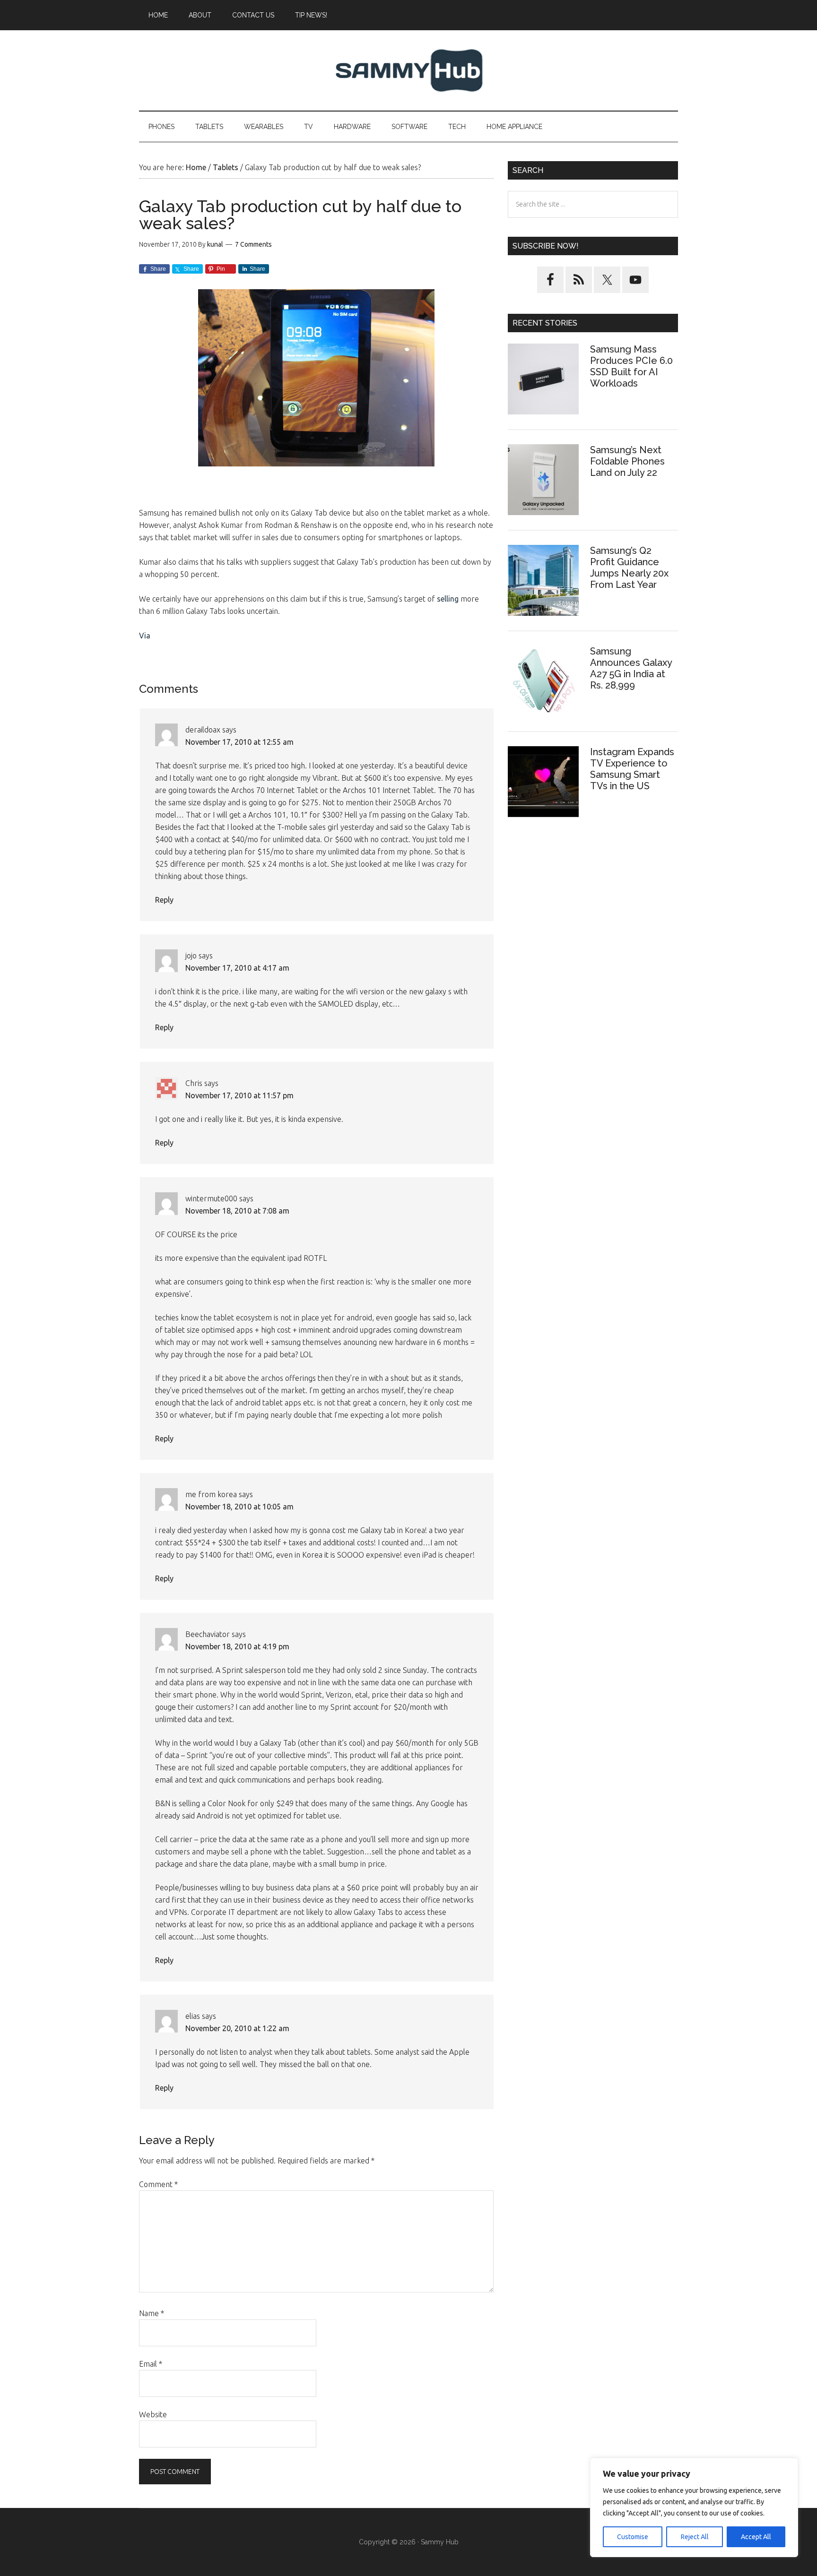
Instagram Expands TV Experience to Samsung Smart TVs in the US (632, 769)
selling (448, 599)
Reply (164, 900)
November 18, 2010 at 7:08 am (237, 1211)
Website (153, 2414)
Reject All (695, 2537)
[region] (694, 2507)
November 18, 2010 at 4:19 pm (237, 1646)
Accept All (756, 2537)
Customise (633, 2537)
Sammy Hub (408, 70)
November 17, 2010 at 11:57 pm (239, 1095)
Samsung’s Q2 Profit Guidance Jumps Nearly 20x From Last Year (629, 568)
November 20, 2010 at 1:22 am (237, 2028)
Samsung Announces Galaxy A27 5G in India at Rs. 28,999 (631, 668)
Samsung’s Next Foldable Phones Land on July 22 (627, 461)
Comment (158, 2184)
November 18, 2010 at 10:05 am (239, 1507)
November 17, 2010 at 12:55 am (239, 742)
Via (145, 636)
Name (152, 2313)
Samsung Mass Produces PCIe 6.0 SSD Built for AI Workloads (631, 366)
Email (151, 2364)
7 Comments (253, 244)
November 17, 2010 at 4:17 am (237, 968)
